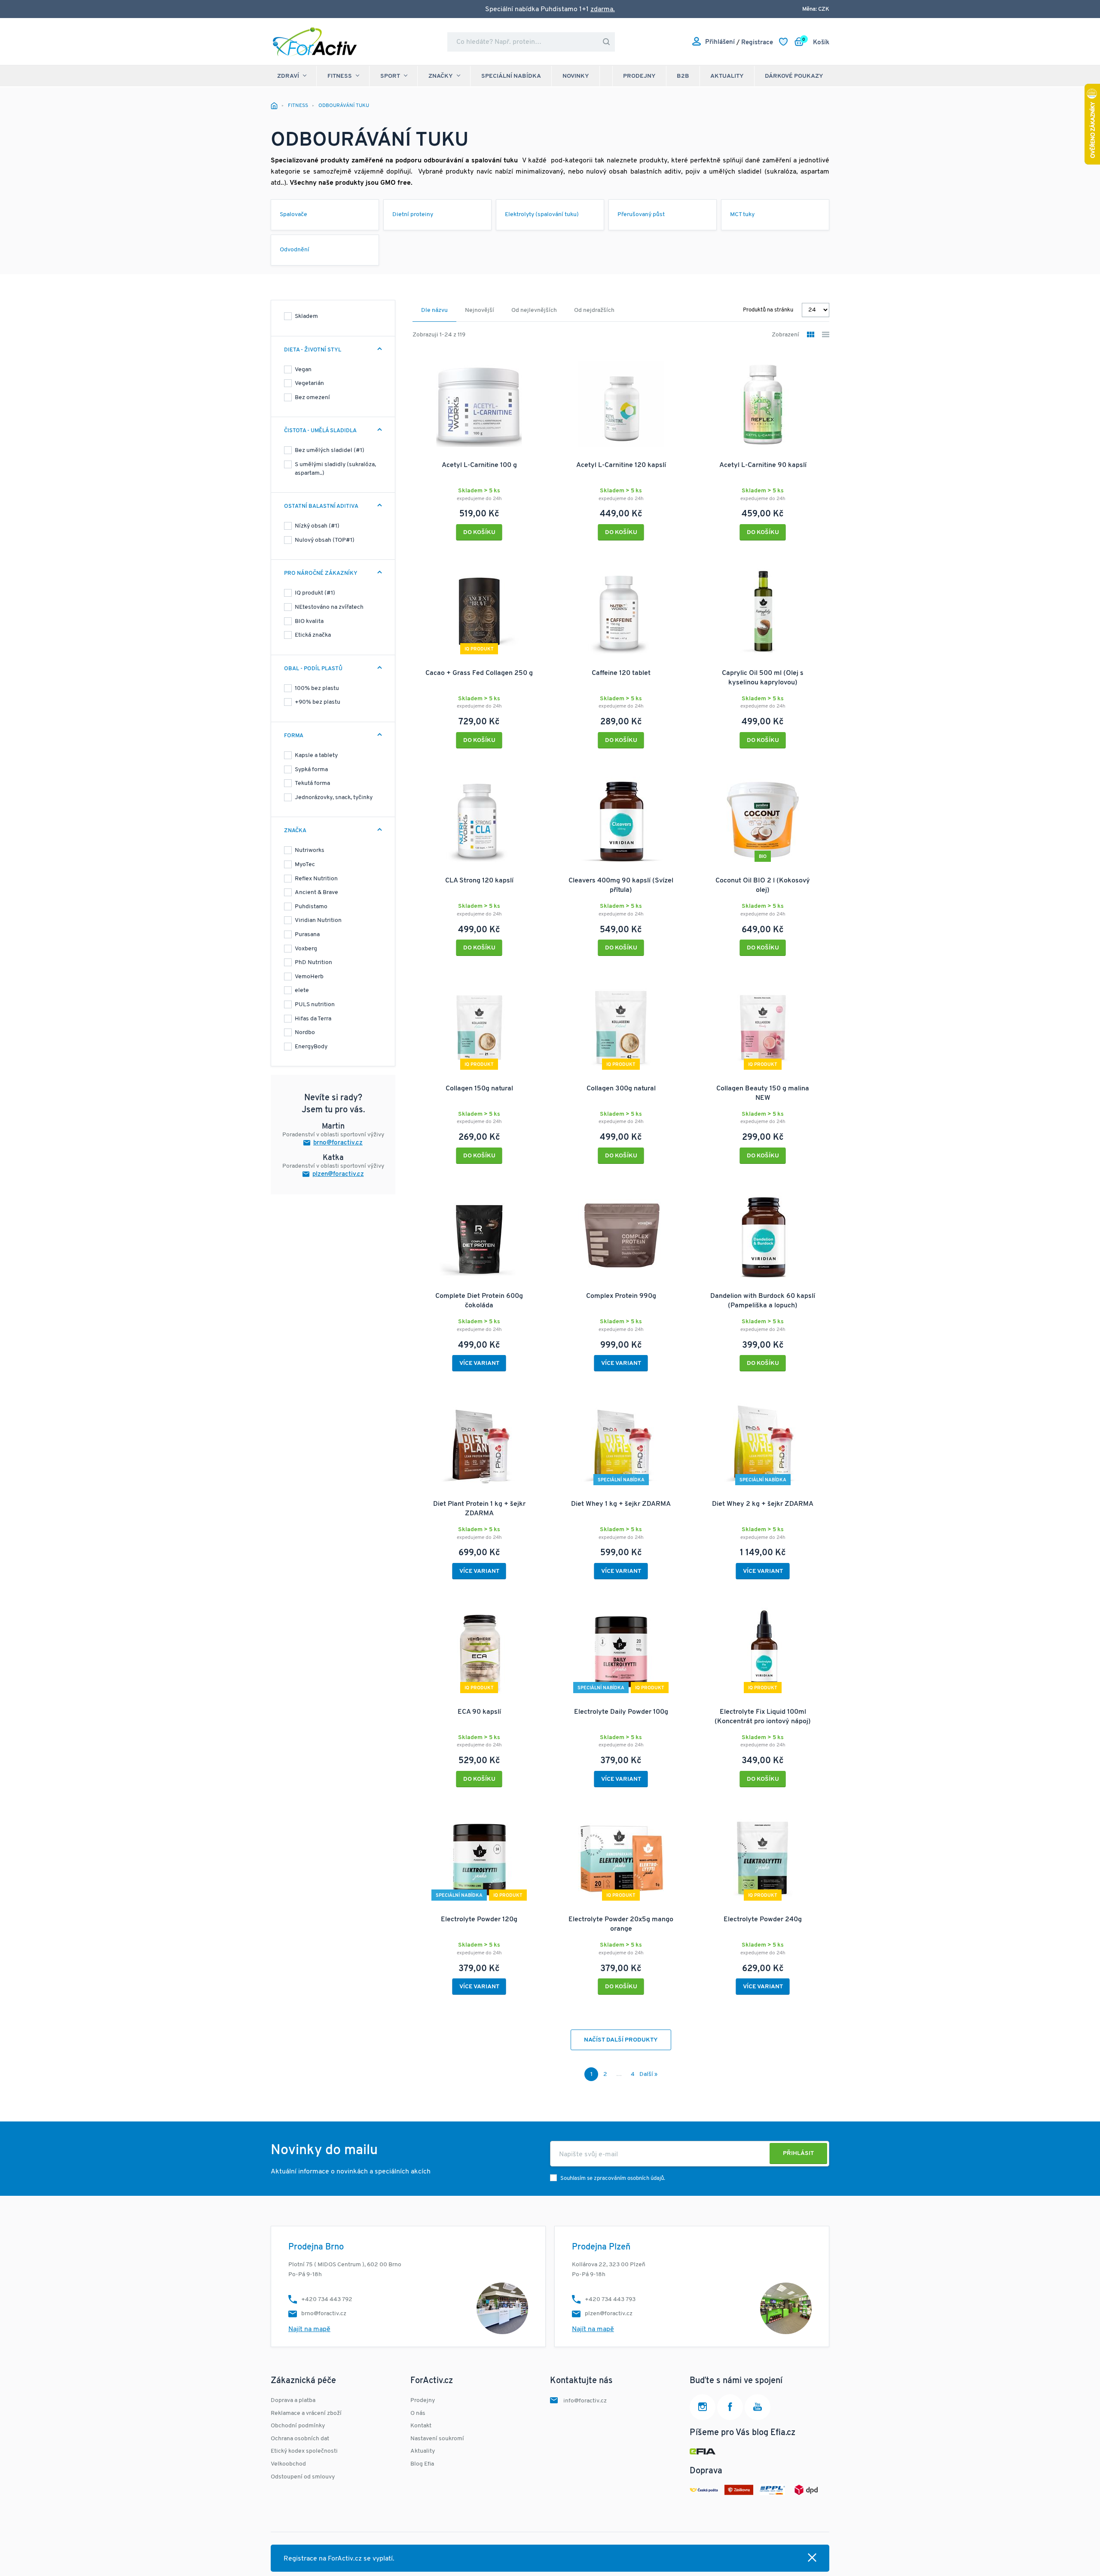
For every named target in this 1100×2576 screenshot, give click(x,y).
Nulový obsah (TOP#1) (325, 540)
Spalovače (293, 215)
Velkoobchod (288, 2464)
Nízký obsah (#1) (317, 526)
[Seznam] (826, 335)
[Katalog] (811, 335)
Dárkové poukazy (794, 76)
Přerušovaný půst (641, 215)
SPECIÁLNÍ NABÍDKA (511, 76)
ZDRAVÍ (288, 76)
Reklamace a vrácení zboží (306, 2413)
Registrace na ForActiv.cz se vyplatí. (339, 2559)
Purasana (307, 935)
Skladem (306, 316)
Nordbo (305, 1033)
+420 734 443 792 (327, 2300)
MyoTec (305, 865)
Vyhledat (606, 42)
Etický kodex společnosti (304, 2451)
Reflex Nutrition (316, 879)
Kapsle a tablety (316, 755)
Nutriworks (310, 850)
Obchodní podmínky (298, 2426)
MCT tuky (742, 215)
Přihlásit (798, 2153)
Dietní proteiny (413, 215)
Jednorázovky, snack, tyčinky (334, 798)
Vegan (303, 370)
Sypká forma (311, 770)
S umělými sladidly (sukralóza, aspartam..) (335, 469)
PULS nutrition (315, 1005)
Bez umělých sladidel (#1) (330, 450)
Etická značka (313, 635)
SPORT (390, 76)
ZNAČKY (441, 76)
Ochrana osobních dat (300, 2439)
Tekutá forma (312, 783)
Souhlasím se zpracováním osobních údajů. (613, 2178)
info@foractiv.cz (585, 2401)
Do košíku (479, 533)
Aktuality (727, 76)
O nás (418, 2413)
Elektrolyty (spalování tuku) (542, 215)
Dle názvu (434, 310)
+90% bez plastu (318, 702)
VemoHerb (309, 977)
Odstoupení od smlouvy (303, 2477)
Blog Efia (422, 2464)
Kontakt (421, 2426)
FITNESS (340, 76)
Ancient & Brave (316, 893)
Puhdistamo (311, 907)
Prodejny (639, 76)
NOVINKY (576, 76)
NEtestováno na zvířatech (329, 607)
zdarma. (603, 9)
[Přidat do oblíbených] (535, 362)
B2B (683, 76)
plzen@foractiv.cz (338, 1174)
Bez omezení (312, 398)
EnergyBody (311, 1047)
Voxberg (306, 949)
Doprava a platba (293, 2401)
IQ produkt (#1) (315, 593)
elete (302, 990)
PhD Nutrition (313, 963)
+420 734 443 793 (610, 2300)
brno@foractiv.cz (338, 1143)
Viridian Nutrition (318, 920)
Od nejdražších (594, 310)
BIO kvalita (309, 621)
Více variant (479, 1363)
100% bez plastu (317, 688)
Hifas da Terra (313, 1019)
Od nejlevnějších (534, 310)
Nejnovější (480, 310)
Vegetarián (309, 383)
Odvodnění (295, 250)
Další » (648, 2074)
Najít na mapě (309, 2329)
